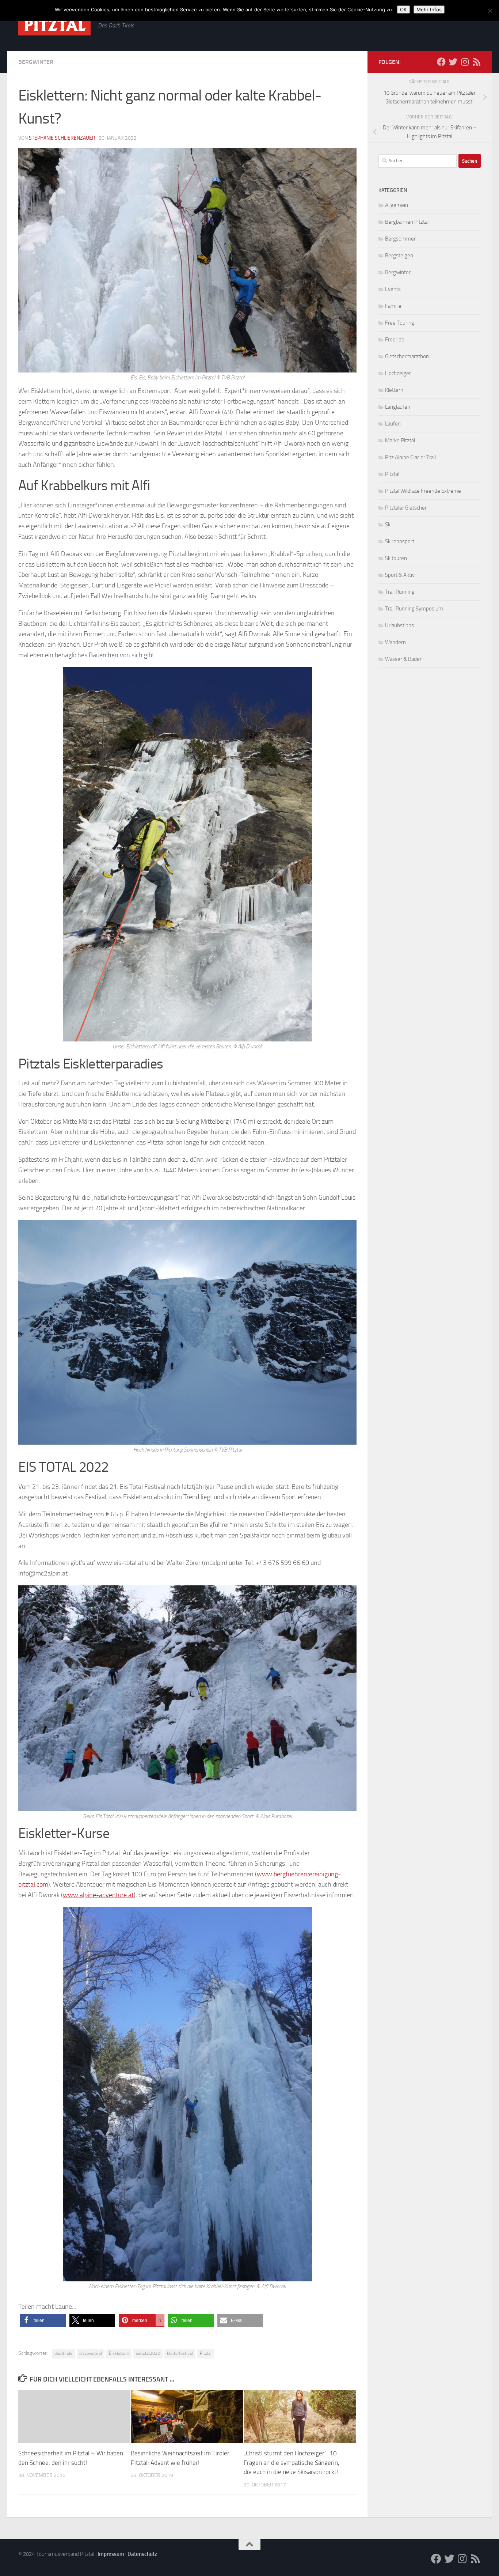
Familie (393, 306)
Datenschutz (142, 2554)
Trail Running (400, 592)
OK (403, 10)
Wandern (395, 642)
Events (393, 289)
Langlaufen (398, 407)
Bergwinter (36, 62)
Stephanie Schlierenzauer (62, 138)
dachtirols (63, 2353)
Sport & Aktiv (400, 575)
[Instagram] (465, 62)
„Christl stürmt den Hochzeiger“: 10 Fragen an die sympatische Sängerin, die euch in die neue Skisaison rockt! (292, 2462)
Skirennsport (400, 541)
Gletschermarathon (407, 356)
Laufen (393, 424)
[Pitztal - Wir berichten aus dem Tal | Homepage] (54, 25)
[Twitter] (453, 62)
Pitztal (206, 2353)
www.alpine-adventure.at (98, 1895)
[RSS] (476, 62)
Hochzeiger (398, 373)
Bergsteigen (399, 256)
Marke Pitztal (400, 440)
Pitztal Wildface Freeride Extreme (423, 491)
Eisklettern (119, 2353)
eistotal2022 (148, 2353)
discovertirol (91, 2353)
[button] (43, 2320)
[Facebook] (441, 62)
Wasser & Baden (404, 659)
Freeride (395, 340)
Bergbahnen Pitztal (407, 222)
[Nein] (490, 11)
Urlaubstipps (399, 625)
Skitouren (396, 558)
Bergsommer (400, 239)
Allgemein (397, 205)
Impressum (111, 2554)
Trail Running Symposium (414, 609)
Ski (388, 525)
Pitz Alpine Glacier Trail (410, 457)
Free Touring (400, 323)
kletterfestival (180, 2353)
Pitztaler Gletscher (406, 508)
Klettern (394, 390)
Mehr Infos (429, 10)
